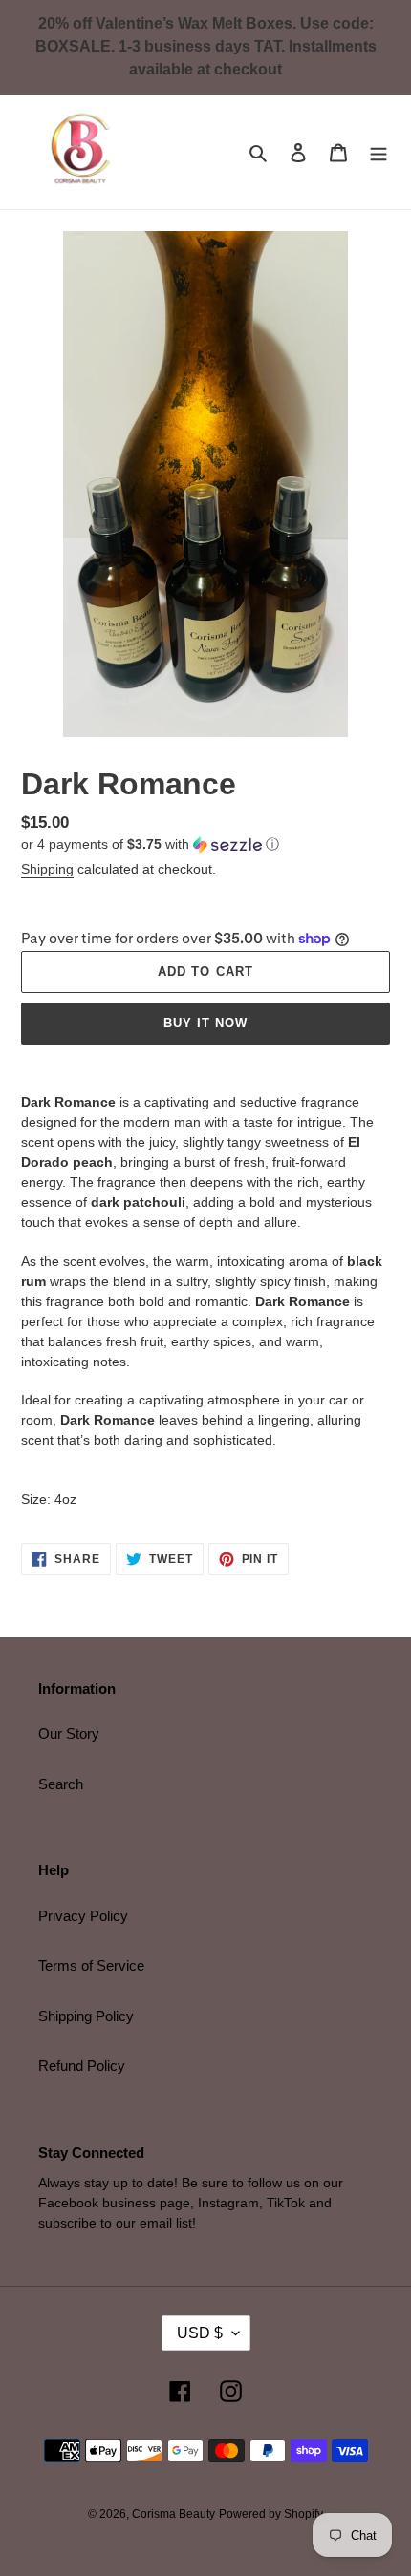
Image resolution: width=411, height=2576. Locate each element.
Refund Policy (82, 2066)
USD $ (200, 2333)
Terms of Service (91, 1965)
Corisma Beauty (173, 2514)
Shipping (47, 869)
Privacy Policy (83, 1916)
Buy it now (205, 1023)
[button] (150, 845)
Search (61, 1784)
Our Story (69, 1733)
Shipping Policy (86, 2016)
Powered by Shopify (271, 2514)
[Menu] (379, 152)
